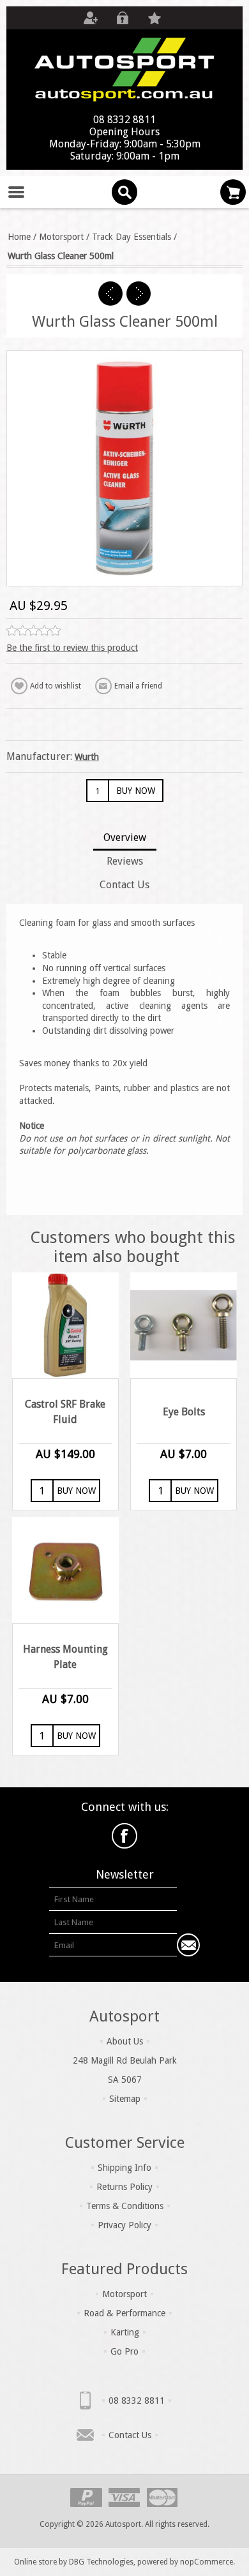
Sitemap (125, 2099)
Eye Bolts (184, 1412)
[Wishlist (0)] (155, 18)
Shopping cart (233, 192)
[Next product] (139, 294)
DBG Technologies (101, 2562)
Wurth (87, 757)
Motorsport (124, 2294)
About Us (125, 2041)
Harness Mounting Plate (65, 1657)
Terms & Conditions (125, 2206)
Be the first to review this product (72, 648)
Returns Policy (124, 2187)
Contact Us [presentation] (124, 885)
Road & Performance (124, 2313)
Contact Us (130, 2435)
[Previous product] (110, 294)
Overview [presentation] (125, 838)
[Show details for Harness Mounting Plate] (65, 1570)
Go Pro (124, 2351)
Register (91, 18)
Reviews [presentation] (125, 861)
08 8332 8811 (137, 2401)
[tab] (125, 839)
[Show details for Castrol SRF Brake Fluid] (65, 1326)
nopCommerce (207, 2562)
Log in (123, 18)
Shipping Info (124, 2168)
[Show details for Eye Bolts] (184, 1326)
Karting (125, 2332)
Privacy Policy (124, 2225)
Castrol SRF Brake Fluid (65, 1412)
